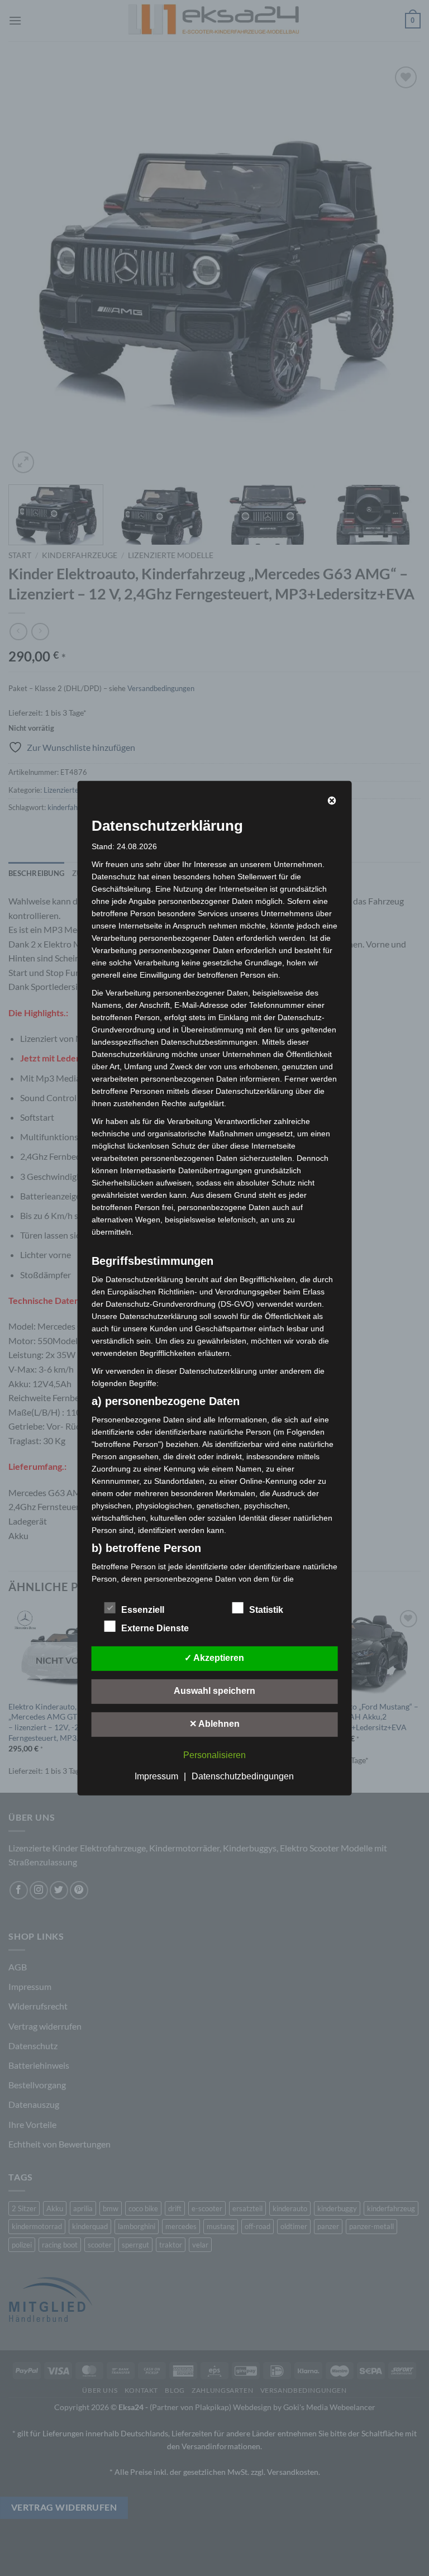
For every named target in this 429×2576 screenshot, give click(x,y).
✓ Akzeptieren (214, 1658)
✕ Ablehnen (214, 1724)
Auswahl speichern (214, 1691)
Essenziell (143, 1610)
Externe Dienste (155, 1628)
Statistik (266, 1610)
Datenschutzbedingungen (243, 1776)
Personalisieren (214, 1755)
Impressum (156, 1776)
